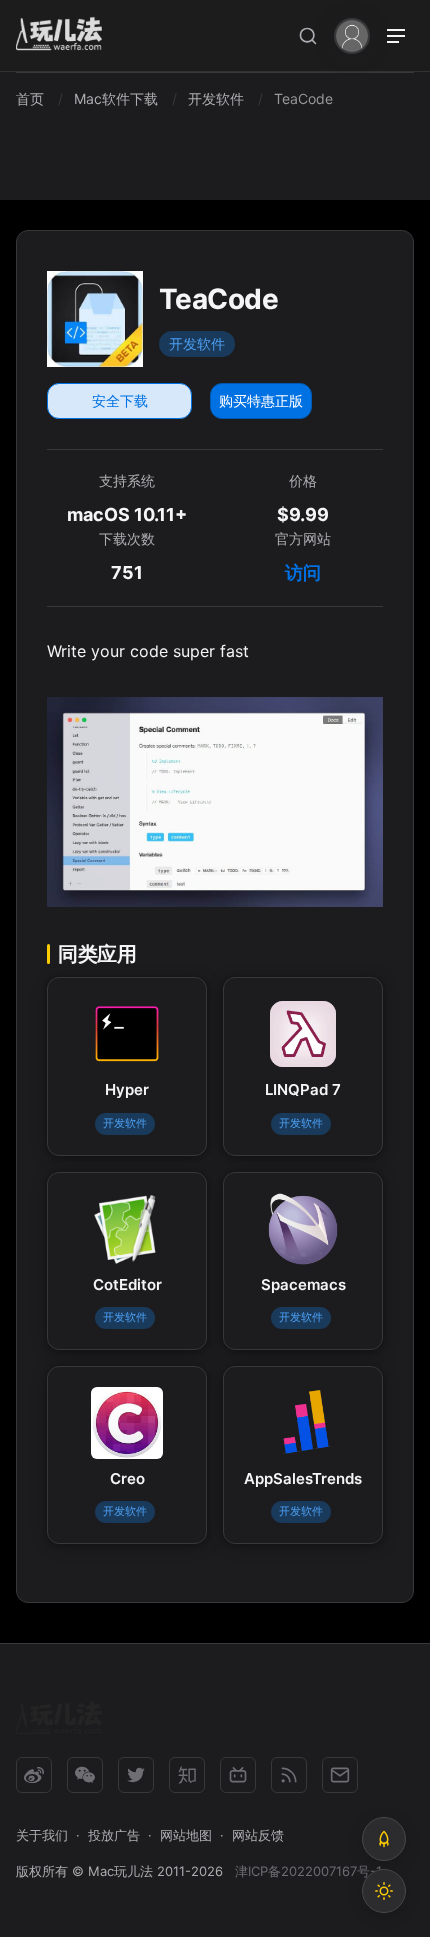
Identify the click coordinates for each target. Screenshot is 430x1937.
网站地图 (186, 1835)
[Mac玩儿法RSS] (289, 1775)
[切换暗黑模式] (384, 1891)
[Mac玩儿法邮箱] (340, 1775)
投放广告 (114, 1835)
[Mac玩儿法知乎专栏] (187, 1775)
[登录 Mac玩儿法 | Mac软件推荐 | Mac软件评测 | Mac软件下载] (352, 34)
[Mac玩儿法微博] (34, 1775)
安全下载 (120, 400)
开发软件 (197, 343)
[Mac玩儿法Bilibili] (238, 1775)
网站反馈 (258, 1835)
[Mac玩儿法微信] (85, 1775)
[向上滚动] (384, 1839)
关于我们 (42, 1835)
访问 (303, 572)
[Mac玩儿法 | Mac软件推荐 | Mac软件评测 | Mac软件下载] (65, 36)
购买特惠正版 (261, 400)
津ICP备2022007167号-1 (308, 1871)
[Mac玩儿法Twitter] (136, 1775)
